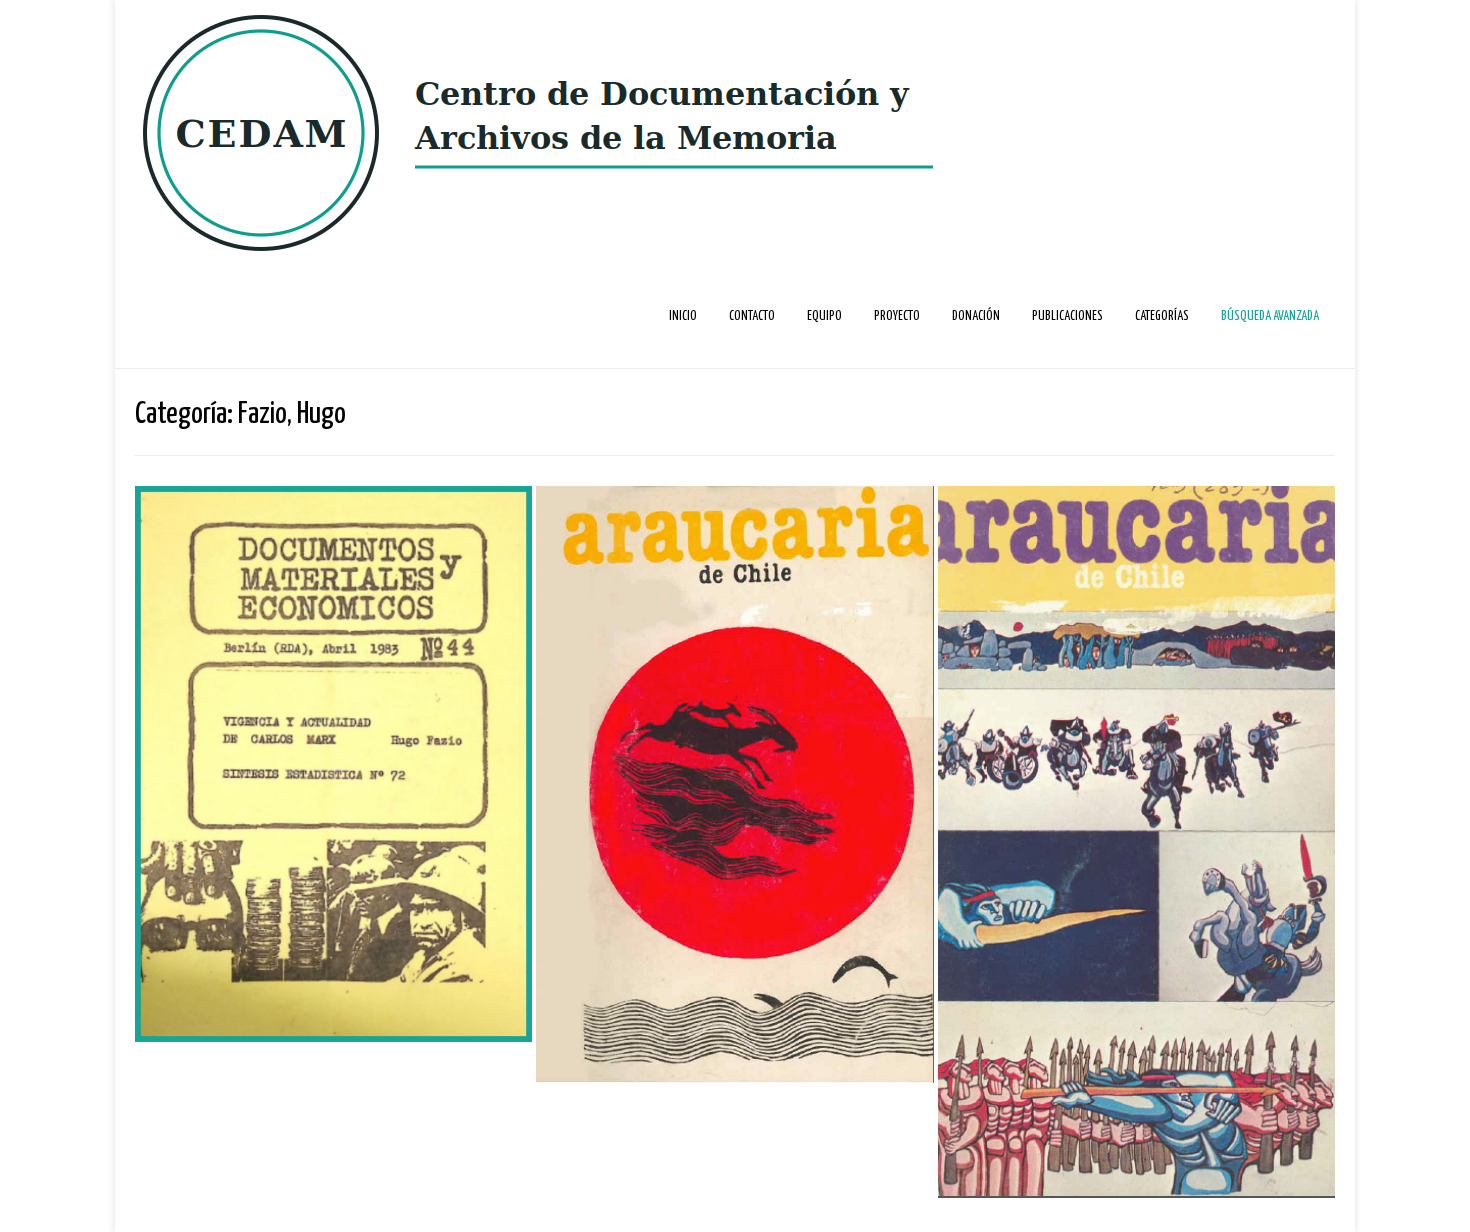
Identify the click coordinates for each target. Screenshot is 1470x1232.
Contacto (752, 316)
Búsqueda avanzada (1270, 316)
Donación (976, 316)
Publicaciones (1067, 316)
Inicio (683, 316)
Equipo (824, 316)
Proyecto (897, 316)
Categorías (1162, 316)
